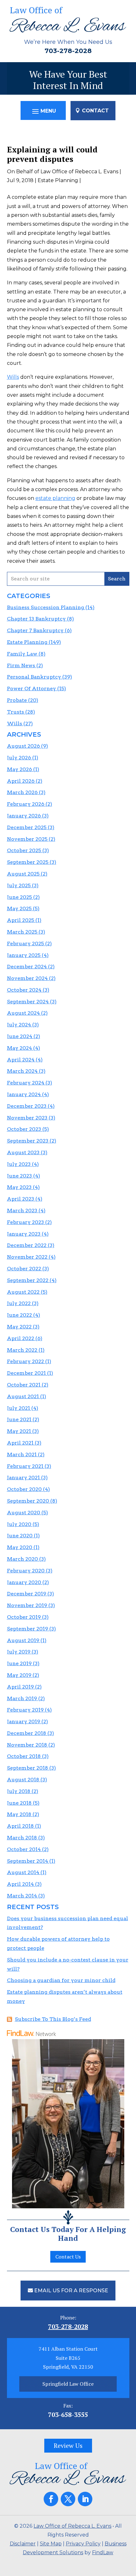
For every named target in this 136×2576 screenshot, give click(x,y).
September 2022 (28, 1280)
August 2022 (23, 1292)
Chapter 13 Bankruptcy (36, 619)
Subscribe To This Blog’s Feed (53, 2019)
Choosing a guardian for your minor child (61, 1980)
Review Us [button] (68, 2445)
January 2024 (24, 1094)
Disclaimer (23, 2544)
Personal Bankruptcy (34, 677)
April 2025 (21, 920)
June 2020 (20, 1536)
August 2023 (23, 1152)
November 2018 (27, 1745)
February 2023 (25, 1222)
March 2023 (22, 1211)
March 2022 (22, 1350)
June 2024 (20, 1036)
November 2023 (27, 1118)
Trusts (15, 712)
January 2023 (24, 1234)
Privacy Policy (83, 2544)
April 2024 (21, 1060)
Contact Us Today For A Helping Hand (68, 2234)
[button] (43, 111)
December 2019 (27, 1594)
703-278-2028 (68, 51)
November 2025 (27, 839)
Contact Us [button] (68, 2257)
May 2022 (19, 1327)
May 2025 (19, 908)
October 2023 (24, 1129)
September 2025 (28, 862)
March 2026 (22, 792)
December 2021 (26, 1373)
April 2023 (21, 1199)
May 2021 (19, 1431)
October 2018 (24, 1756)
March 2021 (22, 1454)
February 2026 (26, 804)
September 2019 (28, 1629)
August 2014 (23, 1872)
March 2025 (22, 932)
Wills (13, 377)
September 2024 (28, 1002)
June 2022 (19, 1315)
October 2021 (24, 1385)
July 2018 (19, 1791)
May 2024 (19, 1048)
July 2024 (19, 1025)
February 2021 (25, 1466)
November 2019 (27, 1605)
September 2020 (28, 1501)
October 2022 (24, 1269)
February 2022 (25, 1361)
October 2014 (24, 1849)
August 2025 (23, 874)
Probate (17, 700)
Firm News (21, 665)
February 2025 (25, 944)
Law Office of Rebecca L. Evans (79, 172)
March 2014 (22, 1896)
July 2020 (19, 1524)
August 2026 (23, 746)
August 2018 (23, 1780)
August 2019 (23, 1640)
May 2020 (20, 1547)
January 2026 (24, 816)
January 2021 (23, 1478)
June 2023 (19, 1176)
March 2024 (22, 1071)
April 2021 (20, 1443)
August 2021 (23, 1396)
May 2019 (19, 1675)
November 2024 (27, 978)
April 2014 (20, 1884)
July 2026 (19, 758)
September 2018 (28, 1768)
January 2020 (24, 1582)
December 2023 (27, 1106)
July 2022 (19, 1303)
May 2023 (19, 1187)
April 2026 (21, 781)
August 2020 (24, 1513)
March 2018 (22, 1838)
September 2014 (28, 1861)
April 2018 (20, 1826)
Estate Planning (58, 180)
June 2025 (19, 897)
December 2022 (27, 1245)
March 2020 (22, 1559)
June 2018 (19, 1803)
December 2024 (27, 967)
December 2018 (27, 1733)
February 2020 (26, 1571)
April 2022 (21, 1338)
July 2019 (19, 1652)
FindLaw (103, 2552)
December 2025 (27, 827)
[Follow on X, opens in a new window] (68, 2499)
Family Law (22, 654)
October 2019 (24, 1617)
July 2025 (19, 885)
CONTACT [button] (95, 111)
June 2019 (19, 1663)
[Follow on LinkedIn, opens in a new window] (85, 2499)
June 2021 (19, 1419)
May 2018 (19, 1814)
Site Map (51, 2544)
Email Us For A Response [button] (71, 2291)
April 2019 (20, 1687)
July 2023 (19, 1164)
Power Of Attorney (31, 689)
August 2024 (23, 1013)
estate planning (55, 498)
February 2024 (26, 1083)
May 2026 (19, 769)
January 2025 (24, 955)
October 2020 (24, 1489)
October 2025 (24, 850)
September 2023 (28, 1141)
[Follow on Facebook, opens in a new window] (51, 2499)
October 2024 (24, 990)
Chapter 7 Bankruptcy (35, 630)
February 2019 (25, 1710)
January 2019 (24, 1721)
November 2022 (27, 1257)
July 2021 (19, 1408)
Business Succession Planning (46, 607)
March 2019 (22, 1698)
